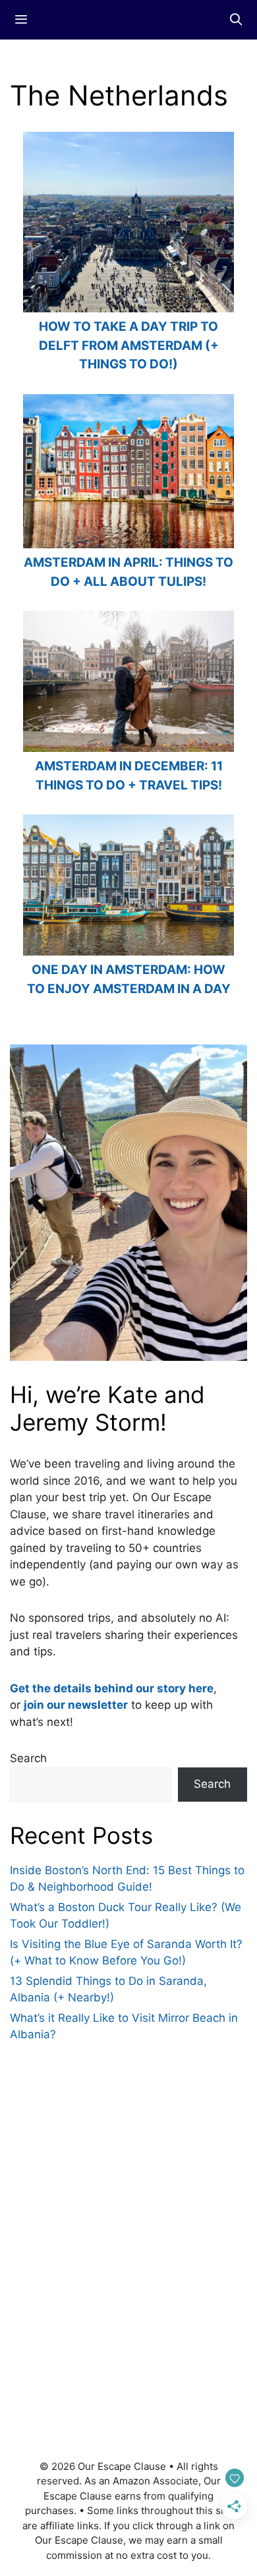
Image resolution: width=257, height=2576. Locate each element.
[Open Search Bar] (236, 20)
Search (28, 1758)
